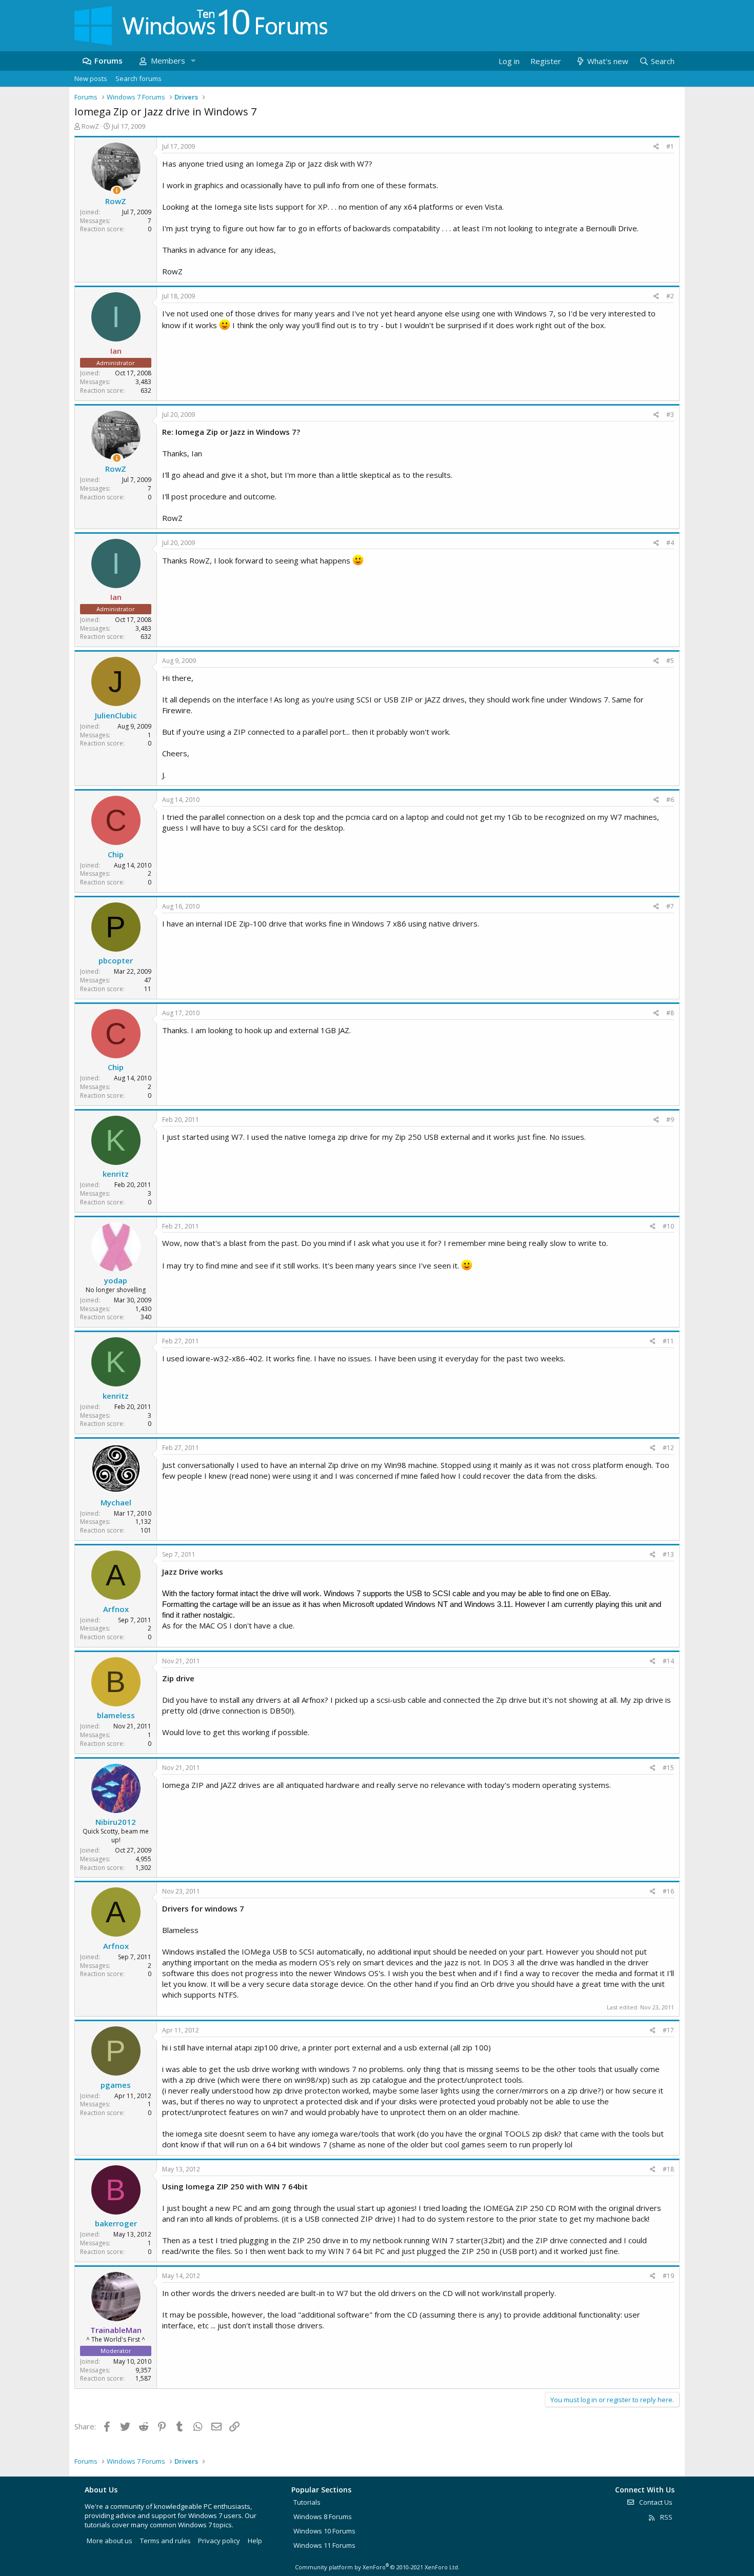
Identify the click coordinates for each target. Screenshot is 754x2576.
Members (168, 61)
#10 (668, 1226)
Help (255, 2541)
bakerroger (116, 2223)
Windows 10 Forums (324, 2531)
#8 (670, 1013)
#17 (668, 2030)
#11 (668, 1341)
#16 (668, 1891)
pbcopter (116, 960)
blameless (116, 1715)
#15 (668, 1768)
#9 (670, 1120)
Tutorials (307, 2502)
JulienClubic (116, 715)
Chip (116, 854)
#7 (670, 906)
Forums (108, 61)
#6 (670, 800)
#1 (670, 146)
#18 (668, 2169)
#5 (670, 661)
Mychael (116, 1502)
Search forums (138, 78)
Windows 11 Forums (324, 2545)
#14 (668, 1661)
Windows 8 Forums (323, 2517)
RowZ (90, 126)
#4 (670, 543)
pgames (116, 2085)
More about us (110, 2541)
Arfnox (116, 1609)
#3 (670, 415)
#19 (668, 2276)
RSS (666, 2517)
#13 (668, 1554)
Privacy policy (219, 2541)
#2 (670, 296)
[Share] (656, 147)
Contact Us (655, 2502)
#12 (668, 1448)
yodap (116, 1280)
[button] (193, 61)
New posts (91, 78)
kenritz (116, 1174)
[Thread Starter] (117, 190)
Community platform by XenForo (377, 2567)
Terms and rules (165, 2541)
